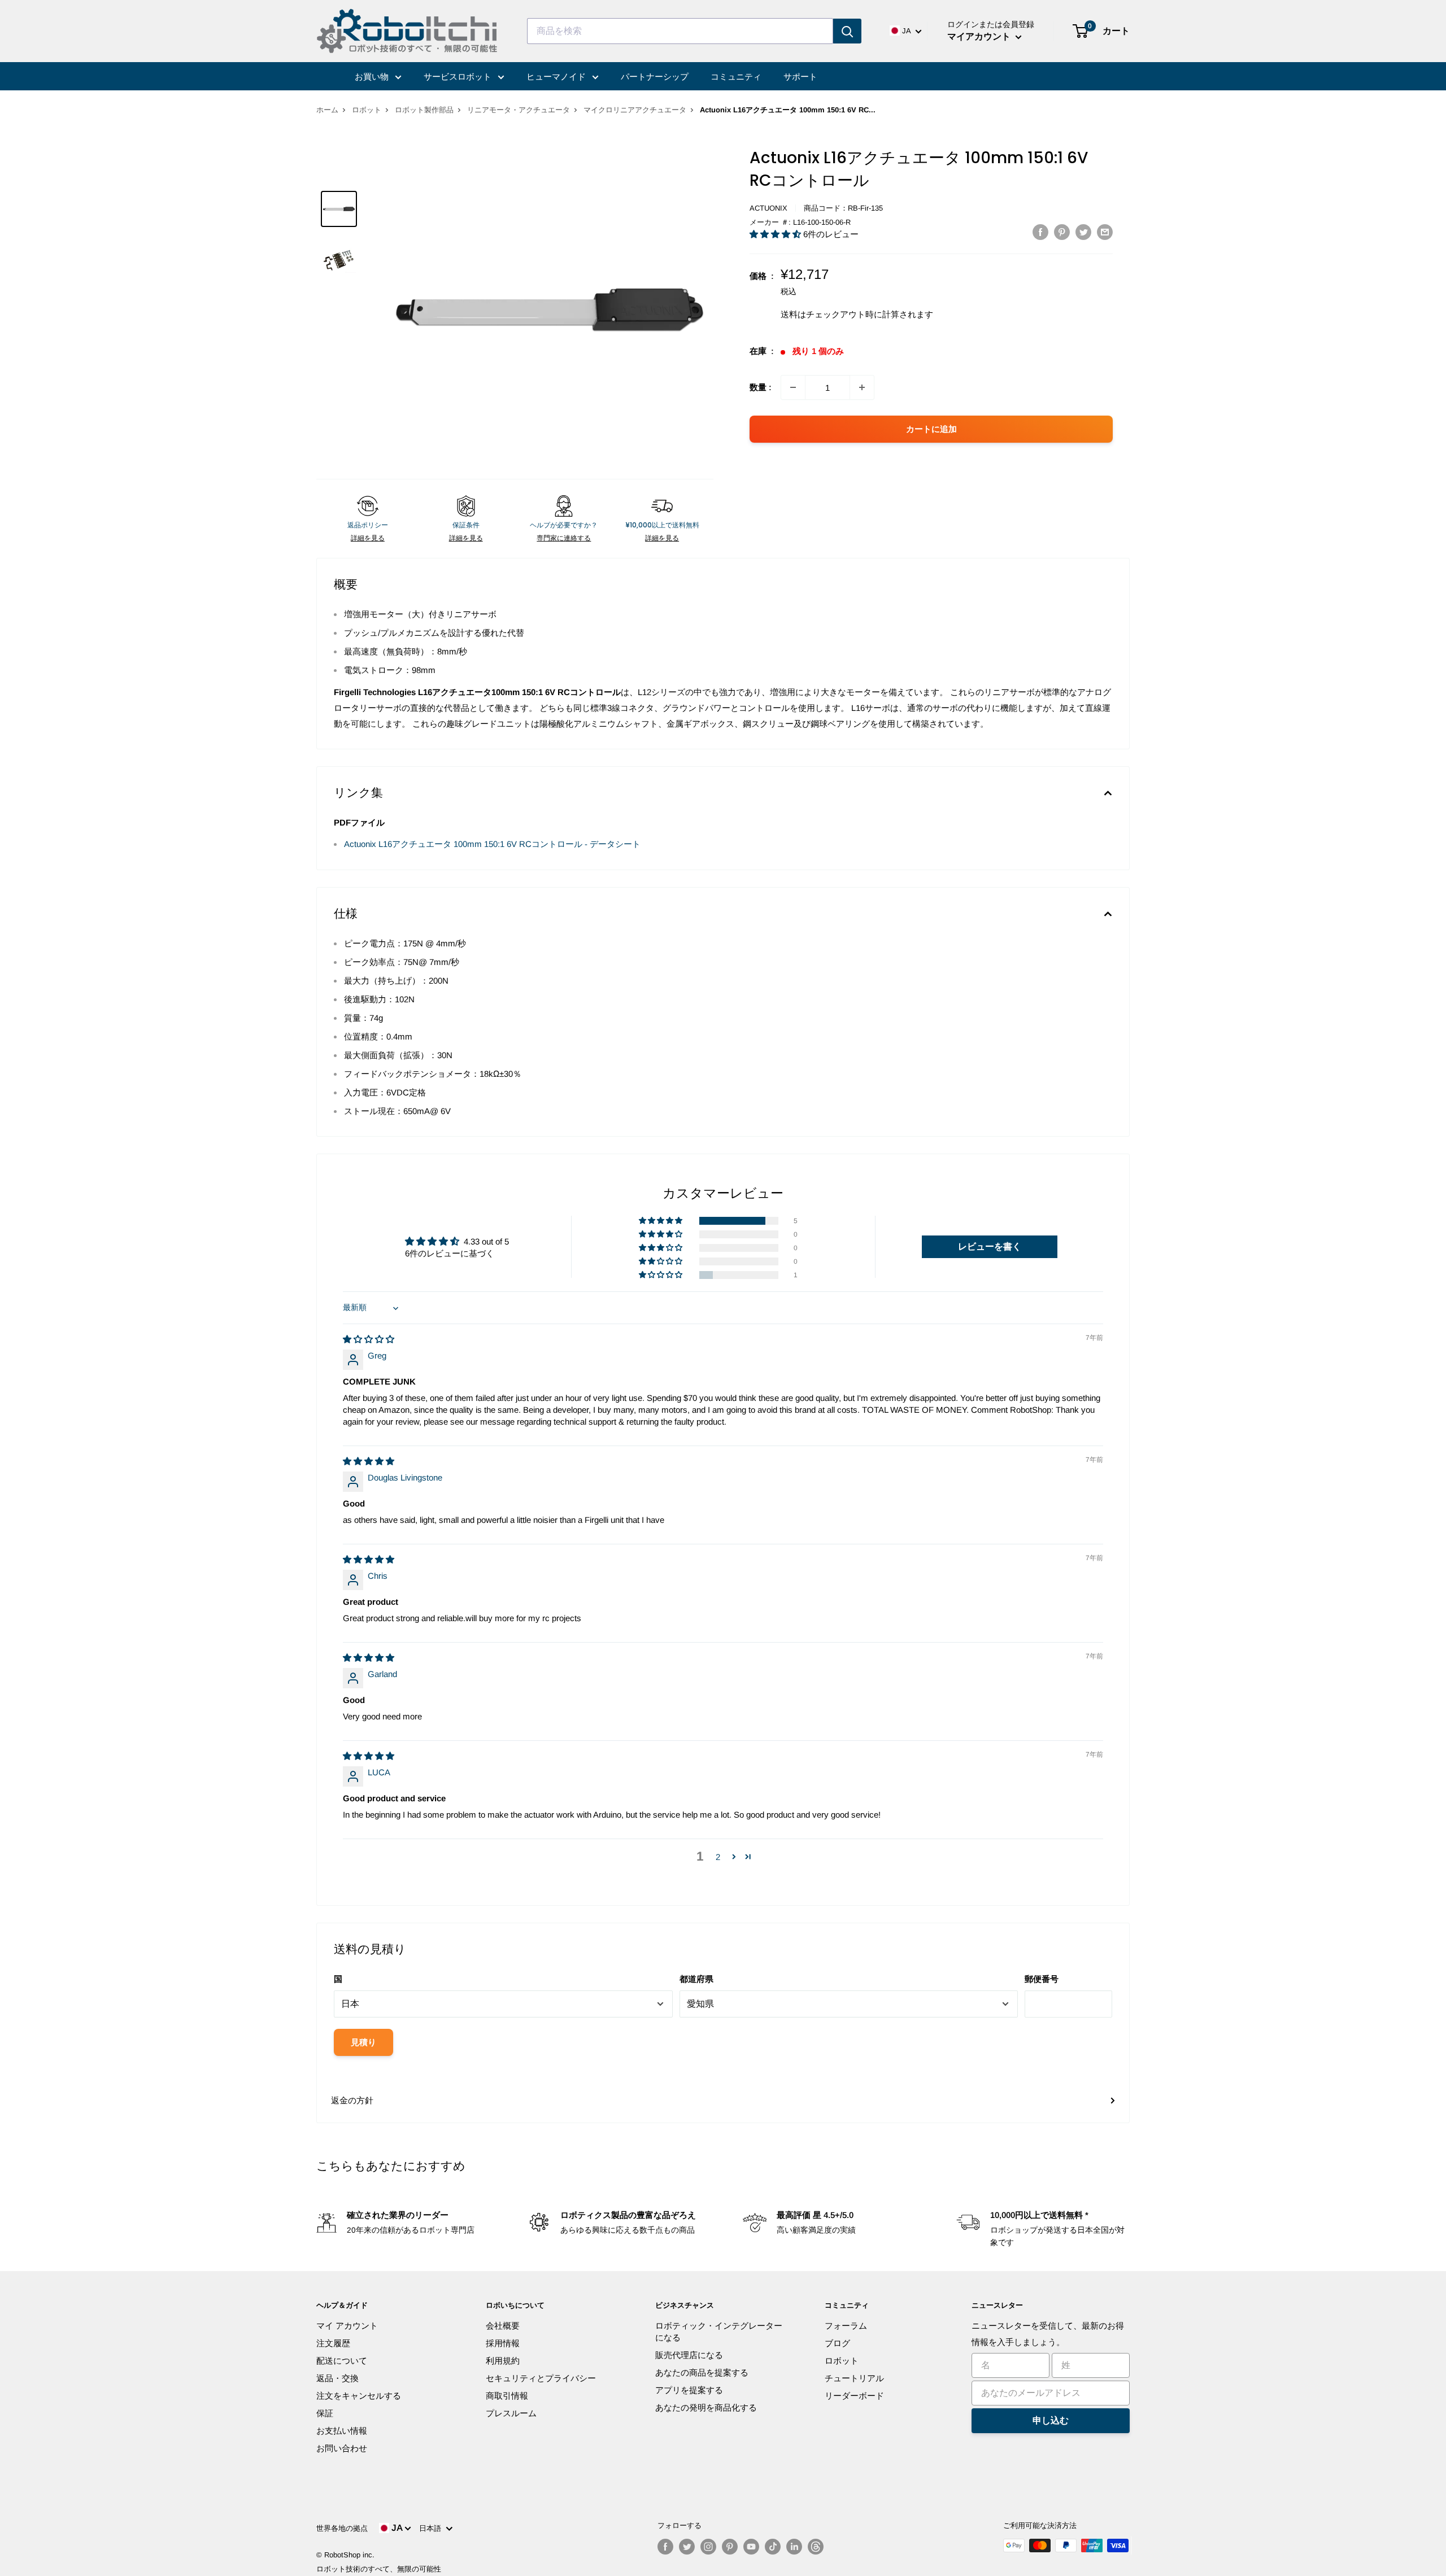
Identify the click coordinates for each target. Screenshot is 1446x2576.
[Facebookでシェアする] (1040, 232)
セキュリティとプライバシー (541, 2378)
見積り (363, 2042)
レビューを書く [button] (990, 1246)
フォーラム (846, 2326)
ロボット (367, 110)
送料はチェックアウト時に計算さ (844, 314)
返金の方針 (352, 2100)
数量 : (761, 387)
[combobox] (680, 31)
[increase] (862, 387)
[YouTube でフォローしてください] (751, 2547)
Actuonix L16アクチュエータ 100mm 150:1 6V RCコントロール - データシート (492, 844)
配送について (342, 2361)
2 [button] (718, 1857)
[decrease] (793, 387)
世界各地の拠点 (342, 2528)
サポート (800, 77)
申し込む (1051, 2420)
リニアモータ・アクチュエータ (519, 110)
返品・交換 (337, 2378)
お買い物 (373, 77)
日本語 (432, 2528)
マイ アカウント (347, 2326)
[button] (776, 234)
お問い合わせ (342, 2448)
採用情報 (503, 2343)
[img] (369, 1339)
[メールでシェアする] (1105, 232)
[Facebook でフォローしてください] (665, 2547)
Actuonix (768, 208)
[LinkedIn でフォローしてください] (794, 2547)
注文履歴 (333, 2343)
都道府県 (696, 1979)
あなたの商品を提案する (702, 2372)
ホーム (327, 110)
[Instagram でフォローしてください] (708, 2547)
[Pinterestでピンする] (1062, 232)
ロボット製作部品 (424, 110)
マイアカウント (980, 36)
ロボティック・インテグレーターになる (719, 2332)
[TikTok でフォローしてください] (773, 2547)
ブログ (837, 2343)
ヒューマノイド (557, 77)
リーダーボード (854, 2396)
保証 (325, 2413)
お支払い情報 (342, 2431)
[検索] (847, 31)
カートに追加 (931, 429)
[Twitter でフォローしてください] (687, 2547)
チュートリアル (854, 2378)
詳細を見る (368, 538)
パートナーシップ (655, 77)
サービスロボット (459, 77)
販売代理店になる (689, 2355)
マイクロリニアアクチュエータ (635, 110)
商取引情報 (507, 2396)
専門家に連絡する (564, 538)
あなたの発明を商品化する (706, 2407)
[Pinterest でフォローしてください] (730, 2547)
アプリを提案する (689, 2390)
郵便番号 (1042, 1979)
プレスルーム (511, 2413)
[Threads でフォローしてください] (816, 2547)
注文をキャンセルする (359, 2396)
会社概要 (503, 2326)
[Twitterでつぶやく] (1083, 232)
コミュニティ (736, 77)
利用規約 (503, 2361)
